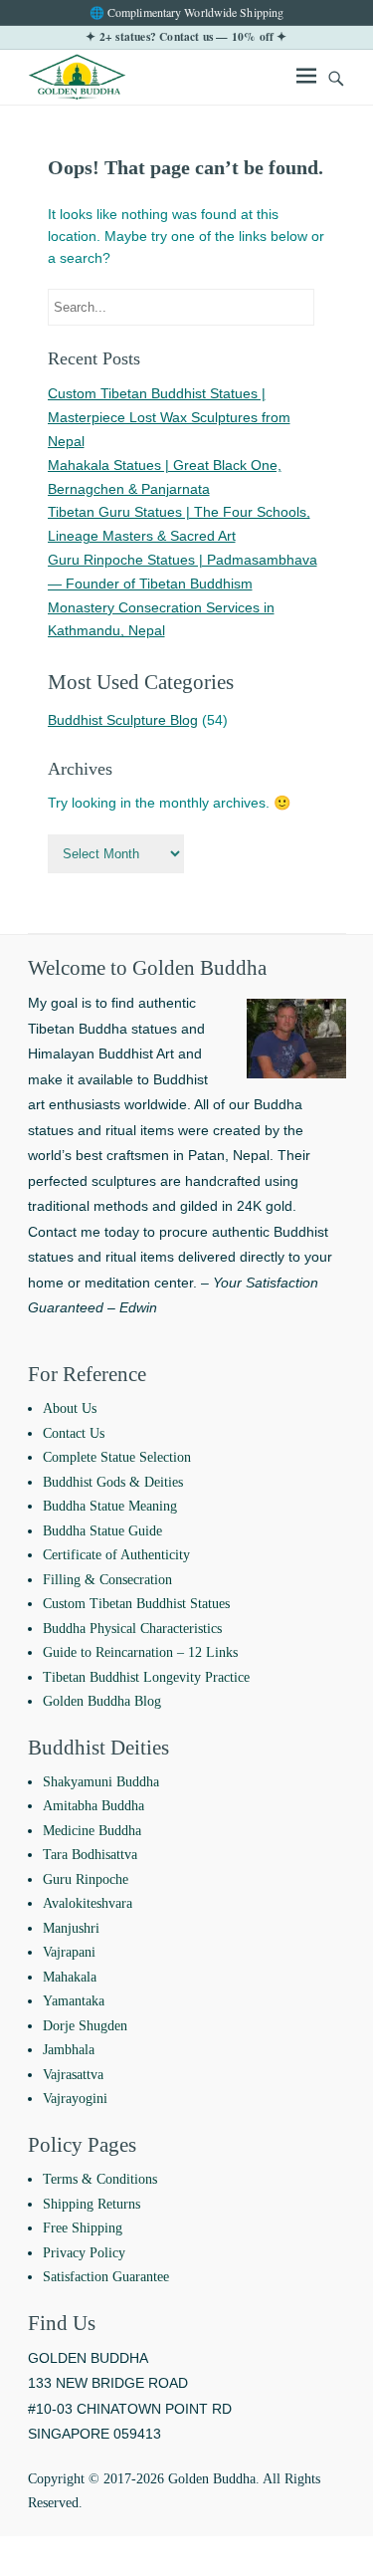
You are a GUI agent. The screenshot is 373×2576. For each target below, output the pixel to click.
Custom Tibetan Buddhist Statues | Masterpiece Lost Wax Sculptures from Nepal (169, 417)
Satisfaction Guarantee (106, 2277)
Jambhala (69, 2050)
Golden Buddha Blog (102, 1701)
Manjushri (71, 1928)
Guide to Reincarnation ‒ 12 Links (140, 1652)
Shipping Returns (92, 2204)
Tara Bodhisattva (90, 1855)
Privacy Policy (84, 2253)
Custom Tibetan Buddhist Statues (136, 1604)
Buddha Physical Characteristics (132, 1629)
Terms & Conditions (100, 2179)
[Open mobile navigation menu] (306, 79)
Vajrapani (69, 1952)
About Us (70, 1408)
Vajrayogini (75, 2099)
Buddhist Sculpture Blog (123, 720)
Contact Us (74, 1433)
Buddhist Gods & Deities (113, 1482)
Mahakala (70, 1977)
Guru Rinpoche (86, 1879)
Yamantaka (74, 2001)
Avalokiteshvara (88, 1903)
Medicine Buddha (92, 1831)
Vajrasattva (73, 2075)
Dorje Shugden (85, 2026)
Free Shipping (83, 2228)
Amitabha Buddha (93, 1806)
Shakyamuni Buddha (101, 1782)
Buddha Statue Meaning (110, 1506)
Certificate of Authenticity (116, 1555)
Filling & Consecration (107, 1580)
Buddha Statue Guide (102, 1531)
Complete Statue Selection (117, 1457)
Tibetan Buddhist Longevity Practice (146, 1677)
